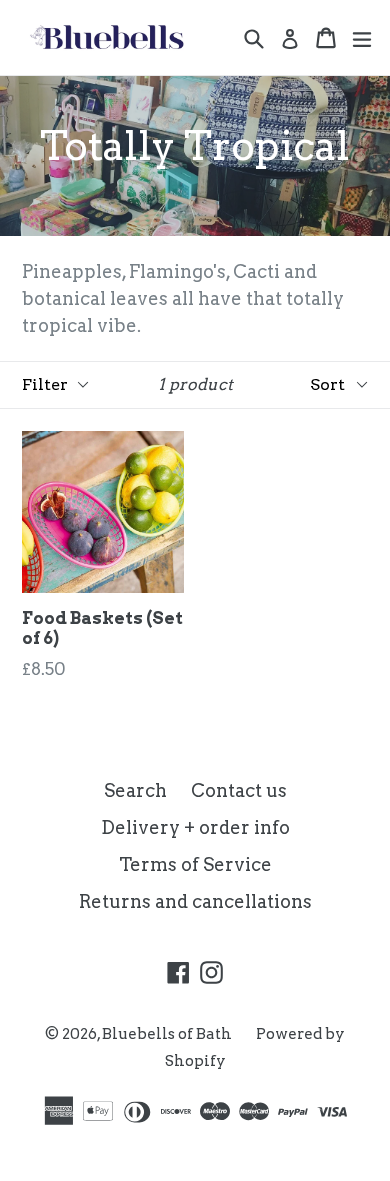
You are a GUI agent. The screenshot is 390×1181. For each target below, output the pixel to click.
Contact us (239, 790)
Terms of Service (195, 864)
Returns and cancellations (195, 901)
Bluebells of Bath (167, 1034)
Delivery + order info (195, 827)
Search (135, 790)
